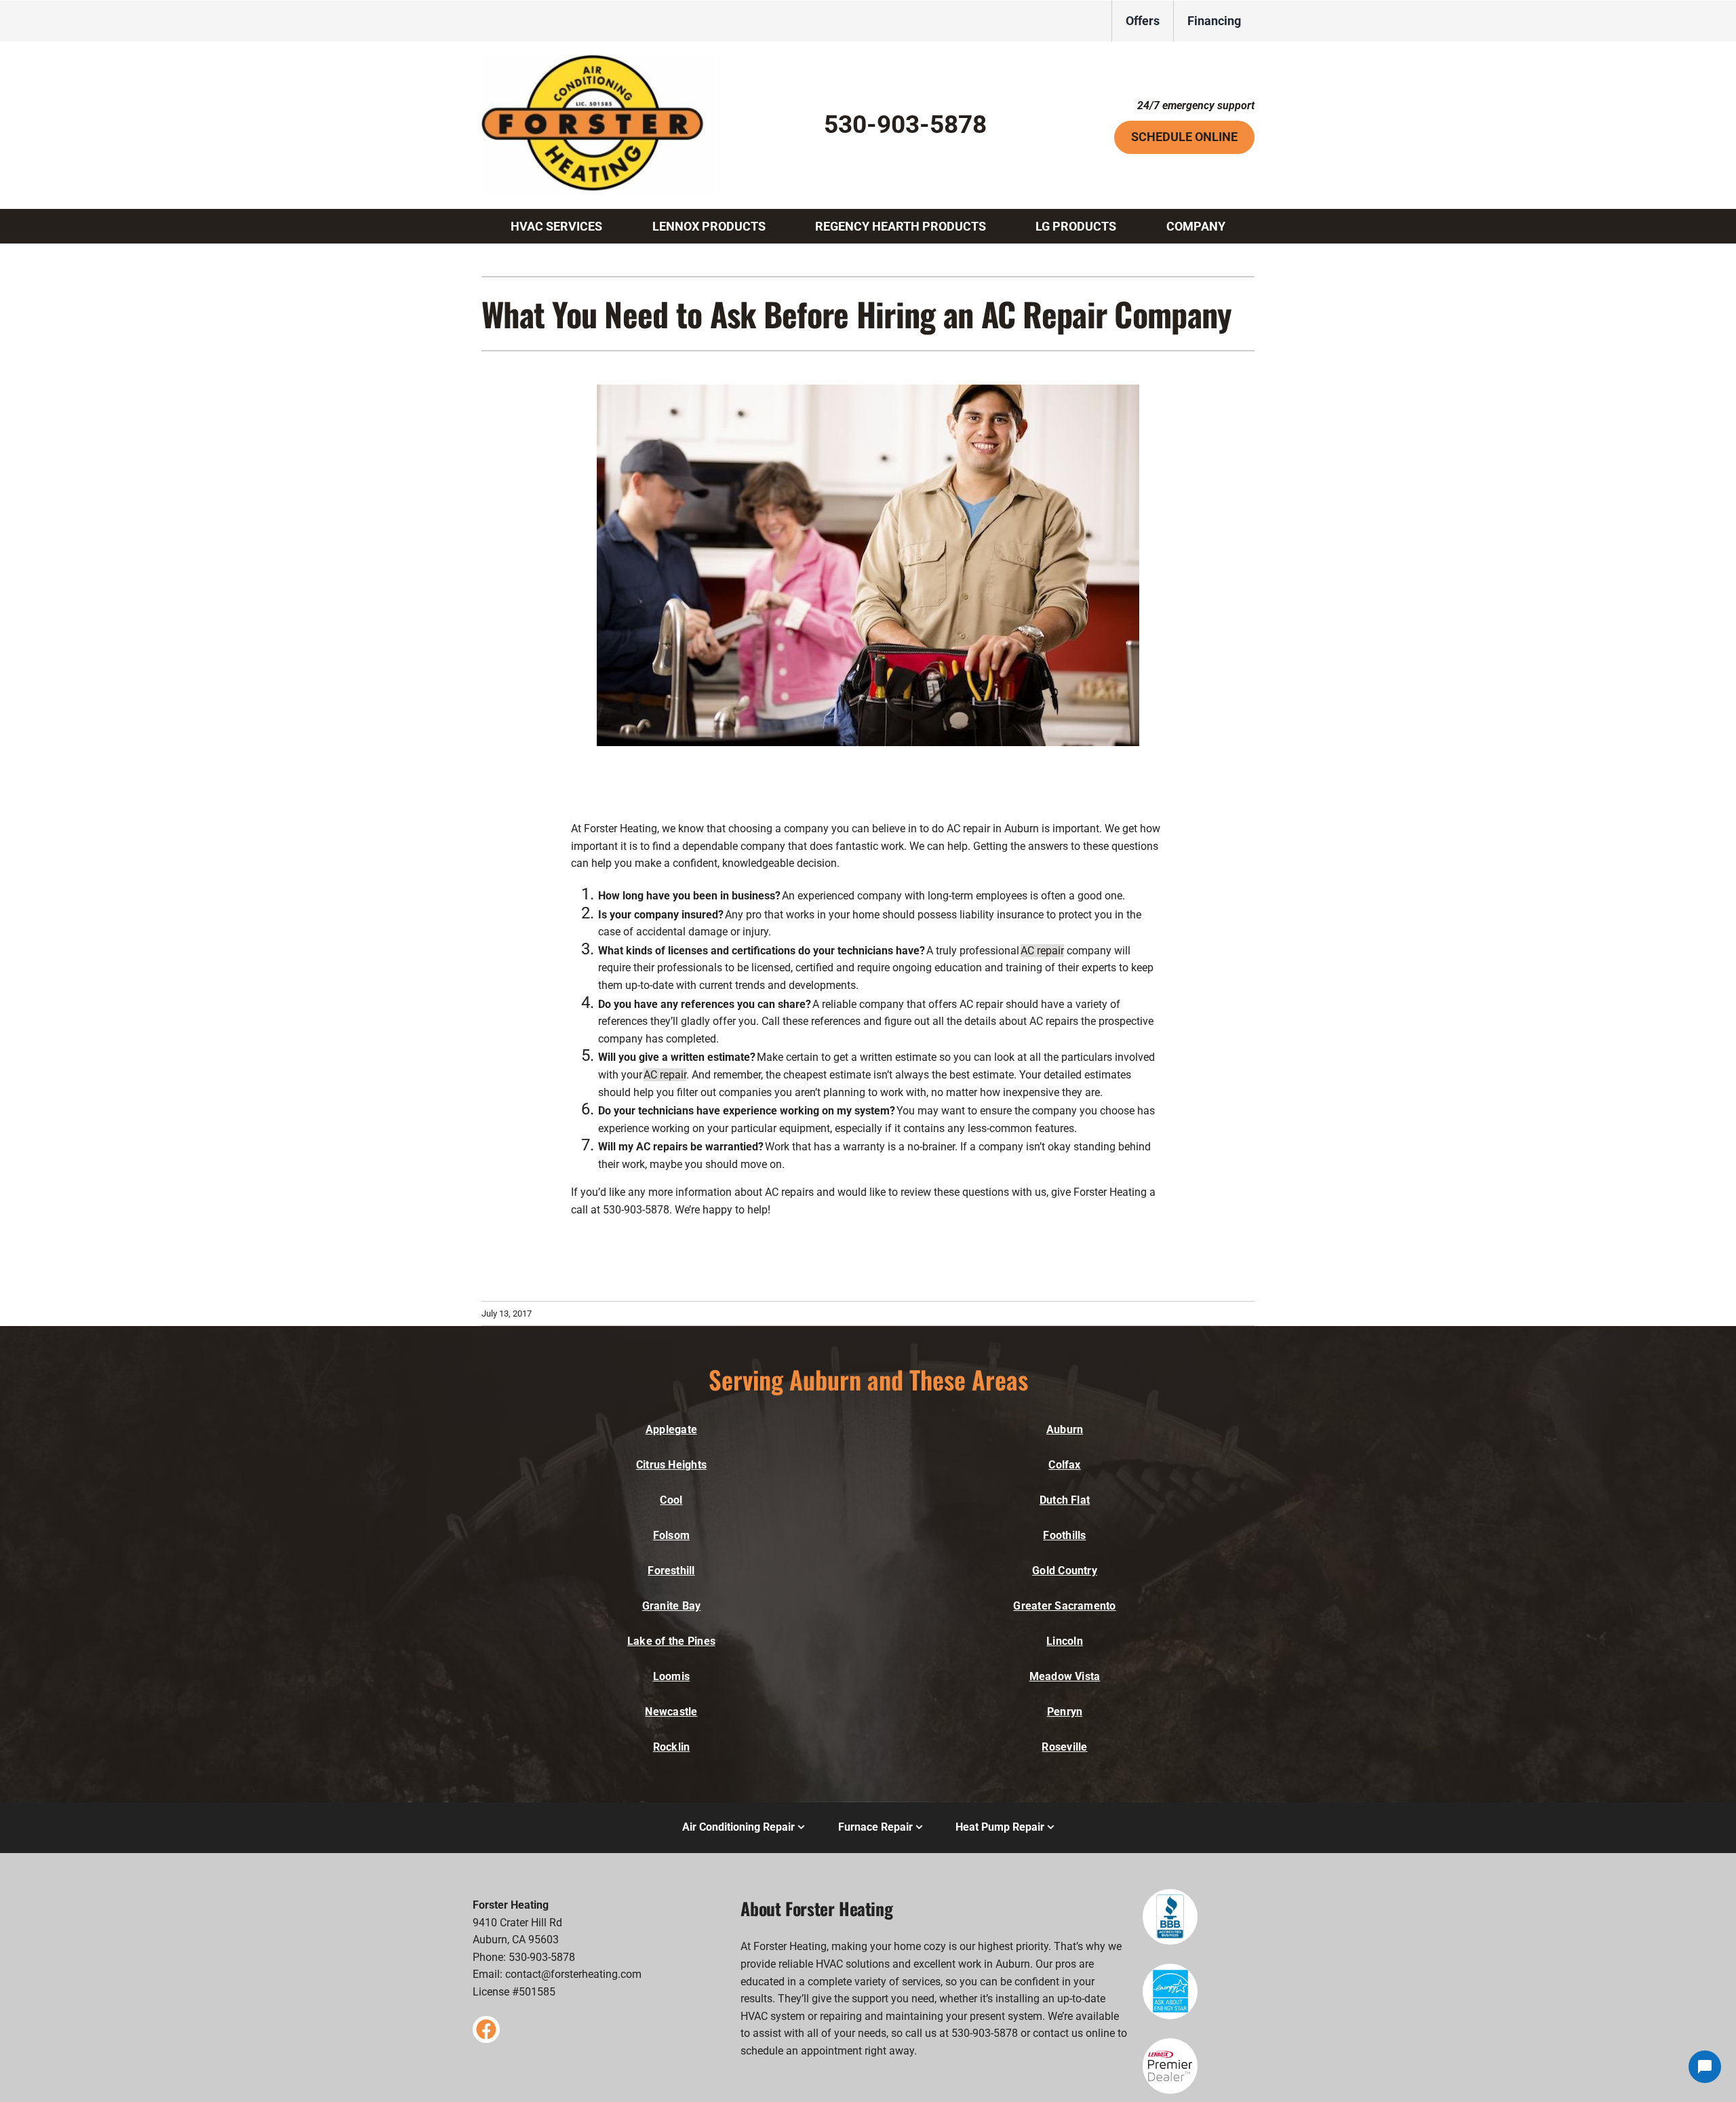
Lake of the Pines (671, 1641)
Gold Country (1065, 1571)
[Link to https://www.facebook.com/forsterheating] (486, 2029)
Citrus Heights (671, 1465)
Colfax (1064, 1465)
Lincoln (1065, 1641)
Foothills (1064, 1535)
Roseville (1064, 1747)
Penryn (1065, 1712)
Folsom (671, 1535)
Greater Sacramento (1064, 1606)
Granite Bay (672, 1606)
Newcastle (671, 1712)
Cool (671, 1500)
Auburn (1065, 1429)
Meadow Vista (1065, 1676)
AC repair (1042, 951)
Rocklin (672, 1747)
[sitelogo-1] (600, 60)
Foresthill (671, 1571)
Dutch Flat (1065, 1500)
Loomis (671, 1676)
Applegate (671, 1429)
